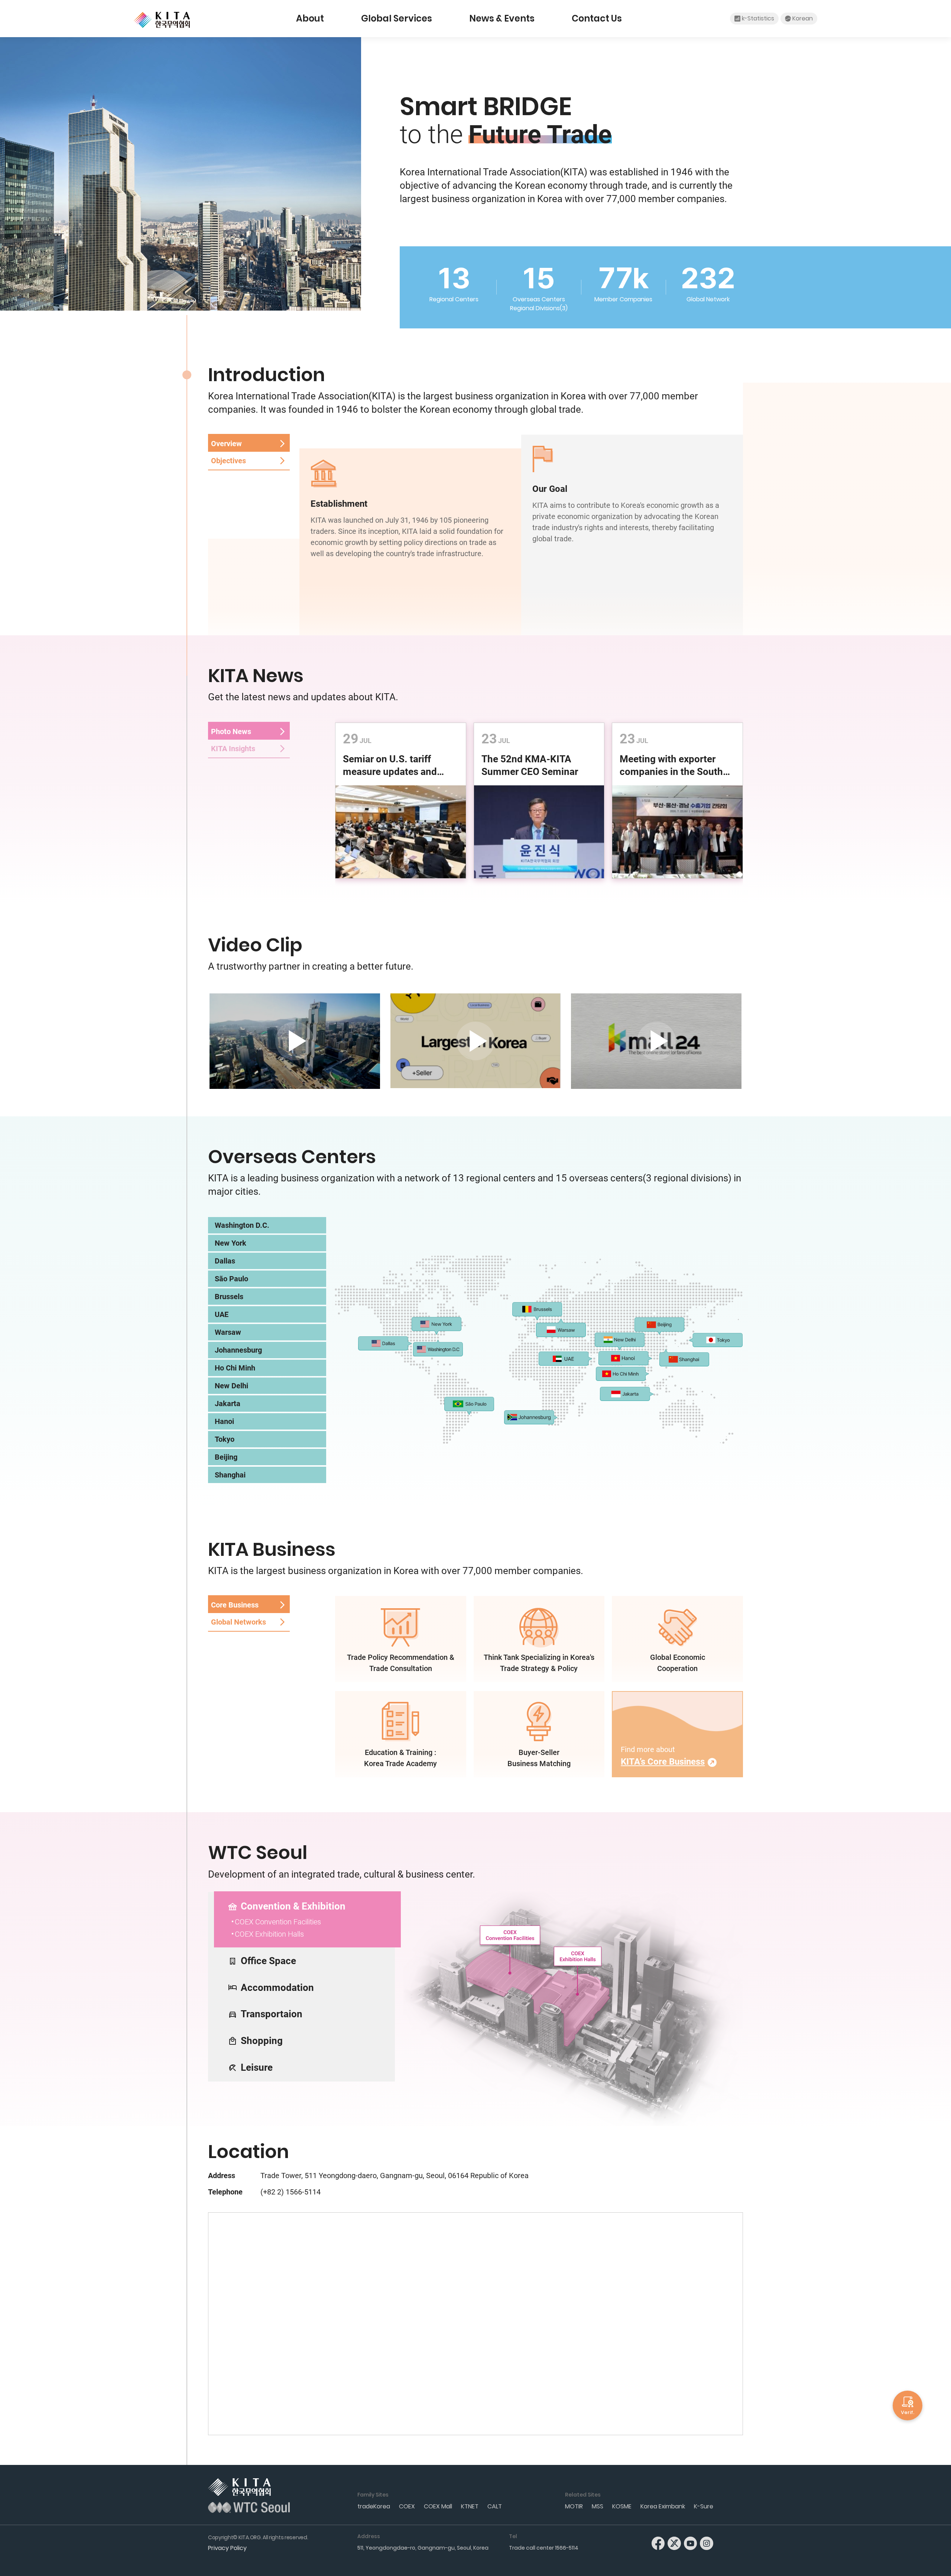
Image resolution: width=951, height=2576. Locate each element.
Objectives (228, 461)
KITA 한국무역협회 (239, 2487)
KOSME (622, 2506)
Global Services (397, 18)
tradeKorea (374, 2506)
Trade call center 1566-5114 (544, 2548)
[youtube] (691, 2543)
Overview (226, 444)
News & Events (502, 18)
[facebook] (658, 2543)
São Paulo (231, 1279)
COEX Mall (438, 2506)
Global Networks (238, 1622)
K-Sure (704, 2506)
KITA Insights (233, 749)
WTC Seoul (249, 2507)
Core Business (235, 1605)
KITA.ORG (162, 20)
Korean (803, 18)
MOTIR (574, 2506)
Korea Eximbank (663, 2506)
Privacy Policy (227, 2548)
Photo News (231, 731)
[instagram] (707, 2543)
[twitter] (674, 2543)
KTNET (470, 2506)
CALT (495, 2506)
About (310, 18)
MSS (598, 2506)
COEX (407, 2506)
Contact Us (597, 18)
